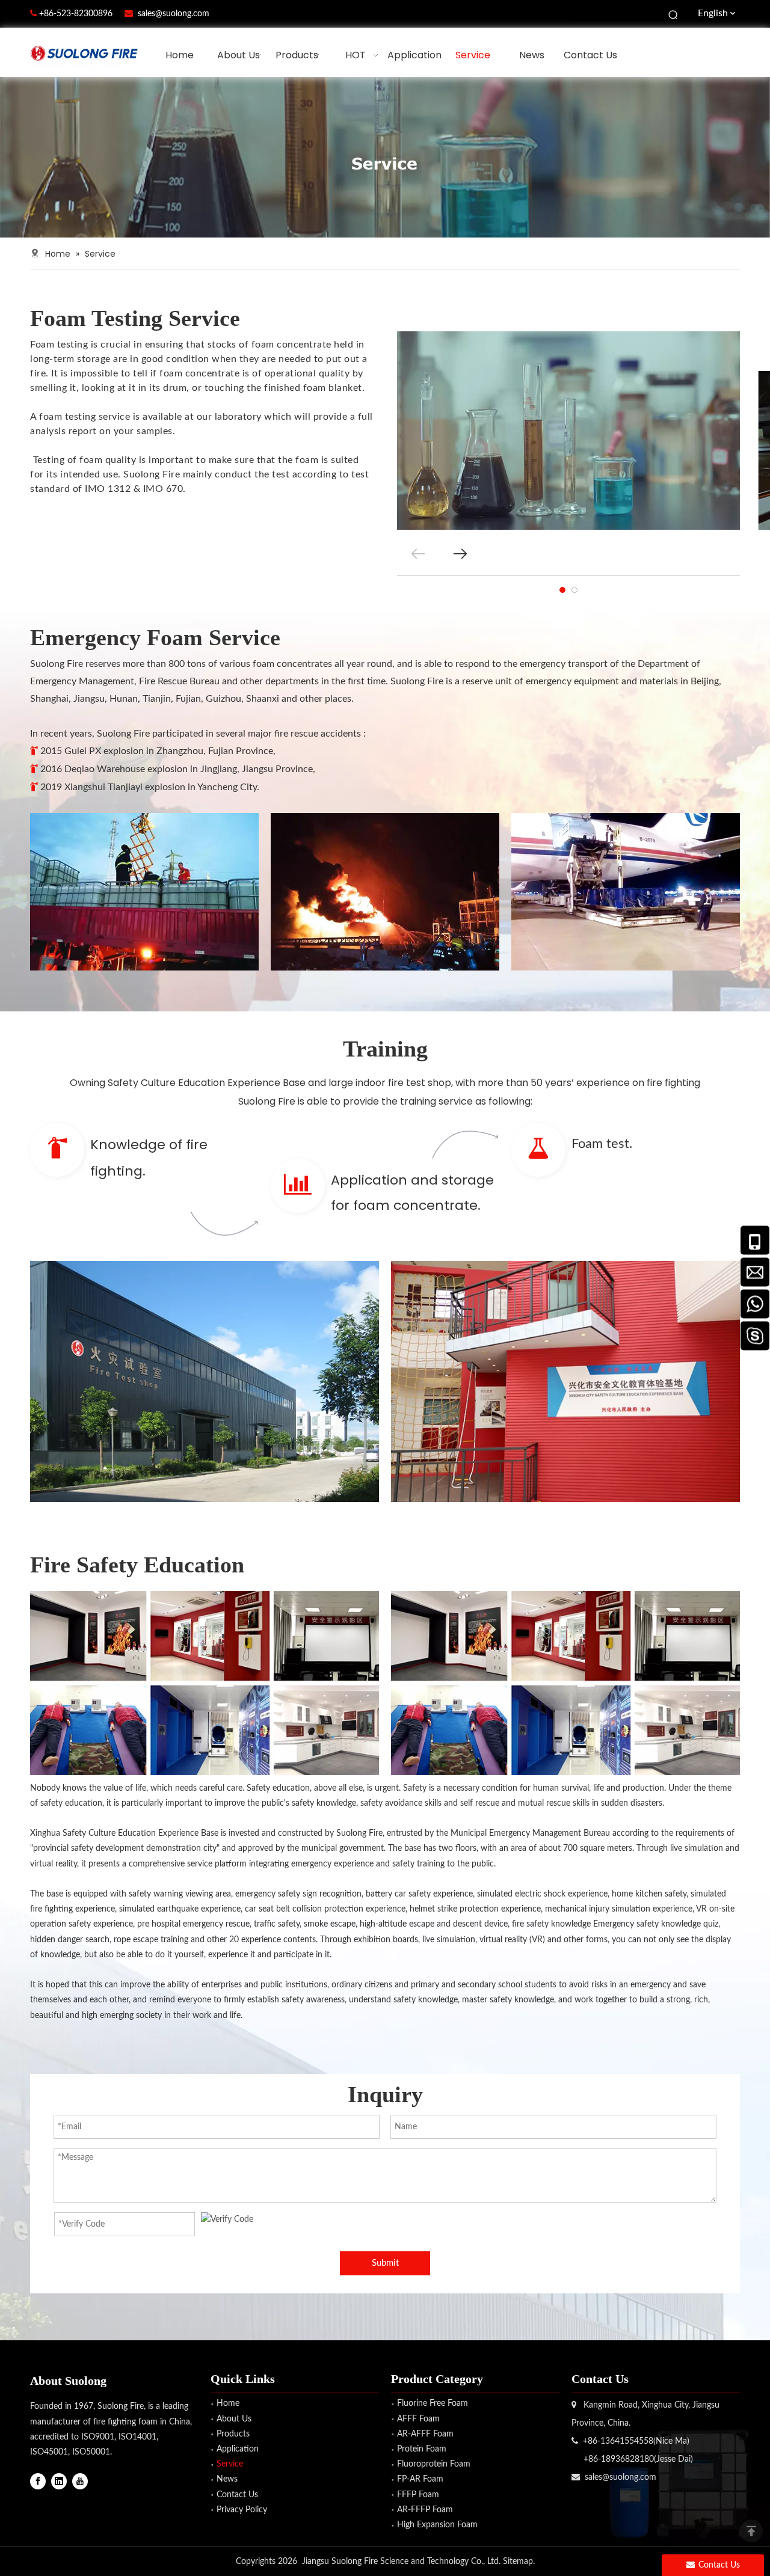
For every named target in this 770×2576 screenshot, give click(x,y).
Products (233, 2434)
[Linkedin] (59, 2481)
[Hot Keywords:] (674, 14)
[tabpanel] (568, 431)
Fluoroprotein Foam (434, 2464)
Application (238, 2449)
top (751, 2531)
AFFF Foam (418, 2419)
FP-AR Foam (420, 2479)
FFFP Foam (418, 2495)
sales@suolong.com (174, 14)
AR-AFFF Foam (425, 2434)
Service (230, 2464)
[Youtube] (80, 2481)
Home (228, 2403)
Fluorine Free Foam (433, 2403)
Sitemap (518, 2562)
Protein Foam (422, 2449)
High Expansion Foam (437, 2525)
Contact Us (237, 2495)
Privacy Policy (242, 2510)
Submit (385, 2263)
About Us (234, 2419)
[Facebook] (38, 2481)
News (227, 2479)
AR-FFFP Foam (425, 2510)
